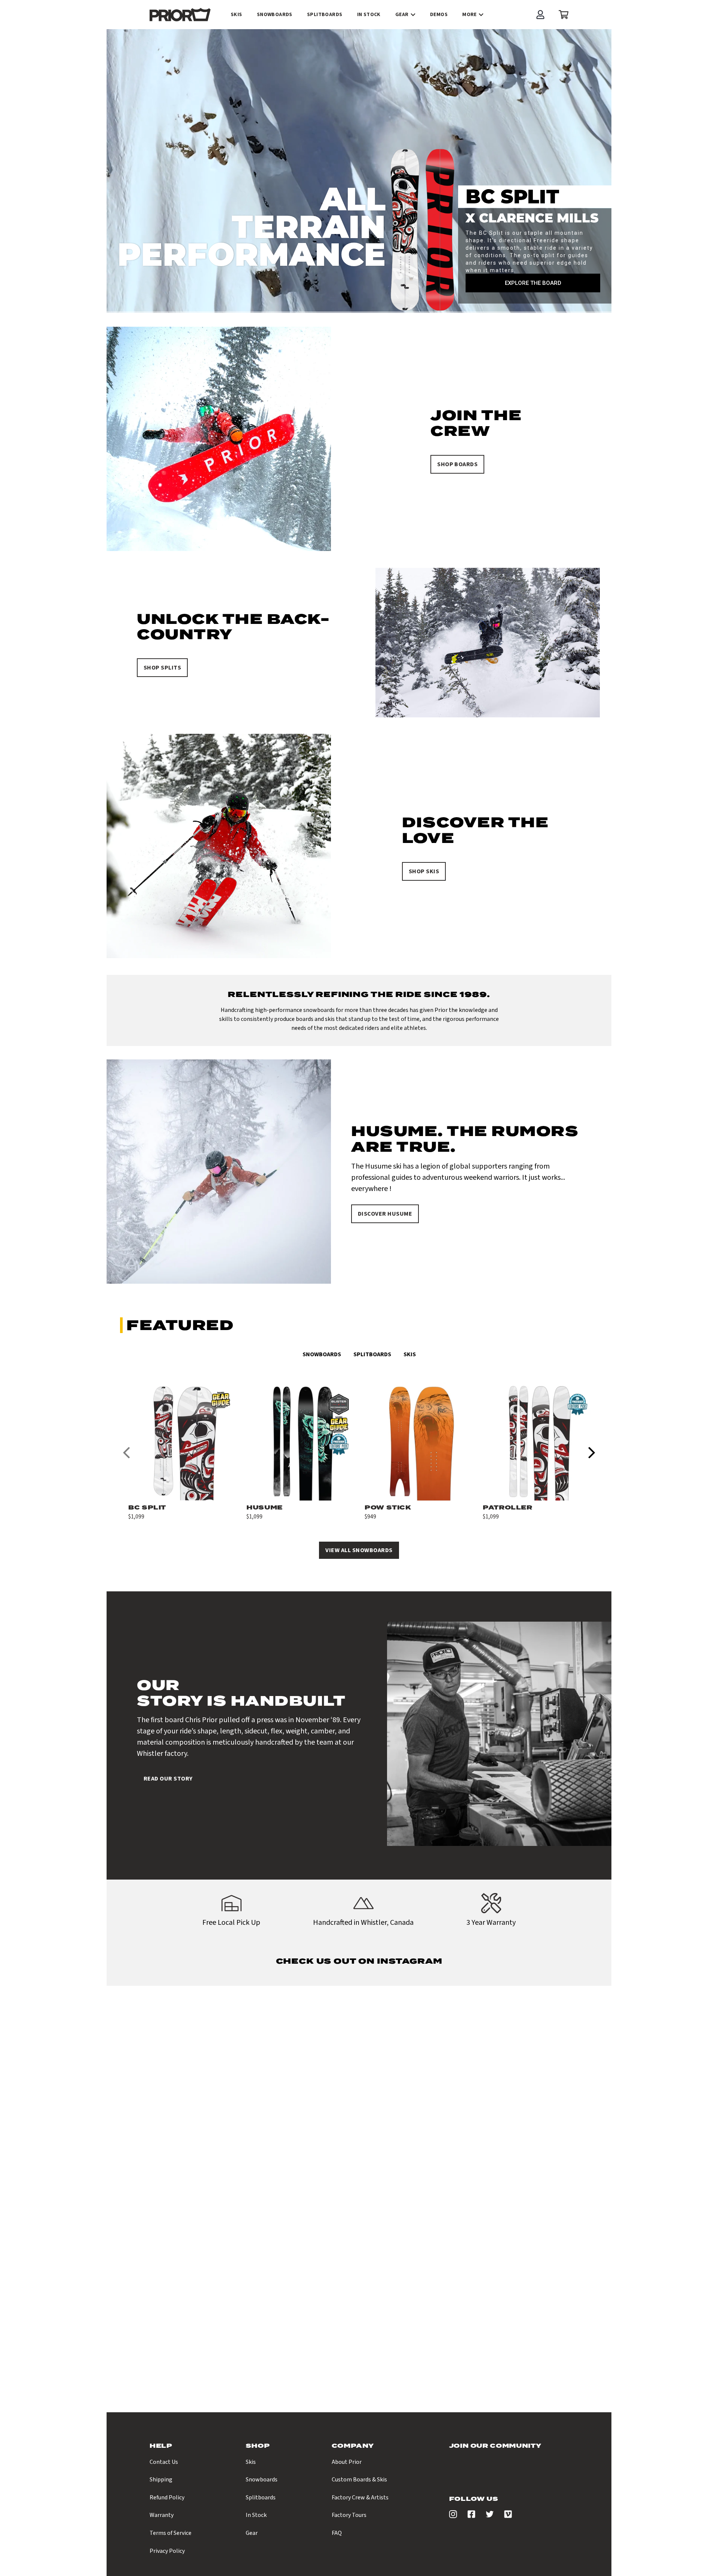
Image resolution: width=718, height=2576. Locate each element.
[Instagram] (453, 2516)
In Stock (256, 2515)
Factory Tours (349, 2515)
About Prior (347, 2462)
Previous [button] (126, 1452)
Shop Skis (424, 871)
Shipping (161, 2480)
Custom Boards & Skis (359, 2480)
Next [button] (592, 1452)
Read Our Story (168, 1779)
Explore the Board (533, 283)
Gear (402, 15)
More (470, 15)
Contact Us (164, 2462)
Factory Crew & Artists (360, 2497)
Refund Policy (167, 2497)
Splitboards (372, 1354)
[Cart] (561, 15)
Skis (410, 1354)
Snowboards (322, 1354)
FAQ (337, 2533)
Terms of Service (171, 2533)
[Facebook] (471, 2516)
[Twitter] (490, 2516)
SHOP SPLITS (162, 668)
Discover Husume (385, 1214)
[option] (182, 1452)
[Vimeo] (508, 2516)
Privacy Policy (167, 2551)
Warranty (162, 2515)
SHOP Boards (457, 464)
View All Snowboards (359, 1550)
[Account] (540, 15)
